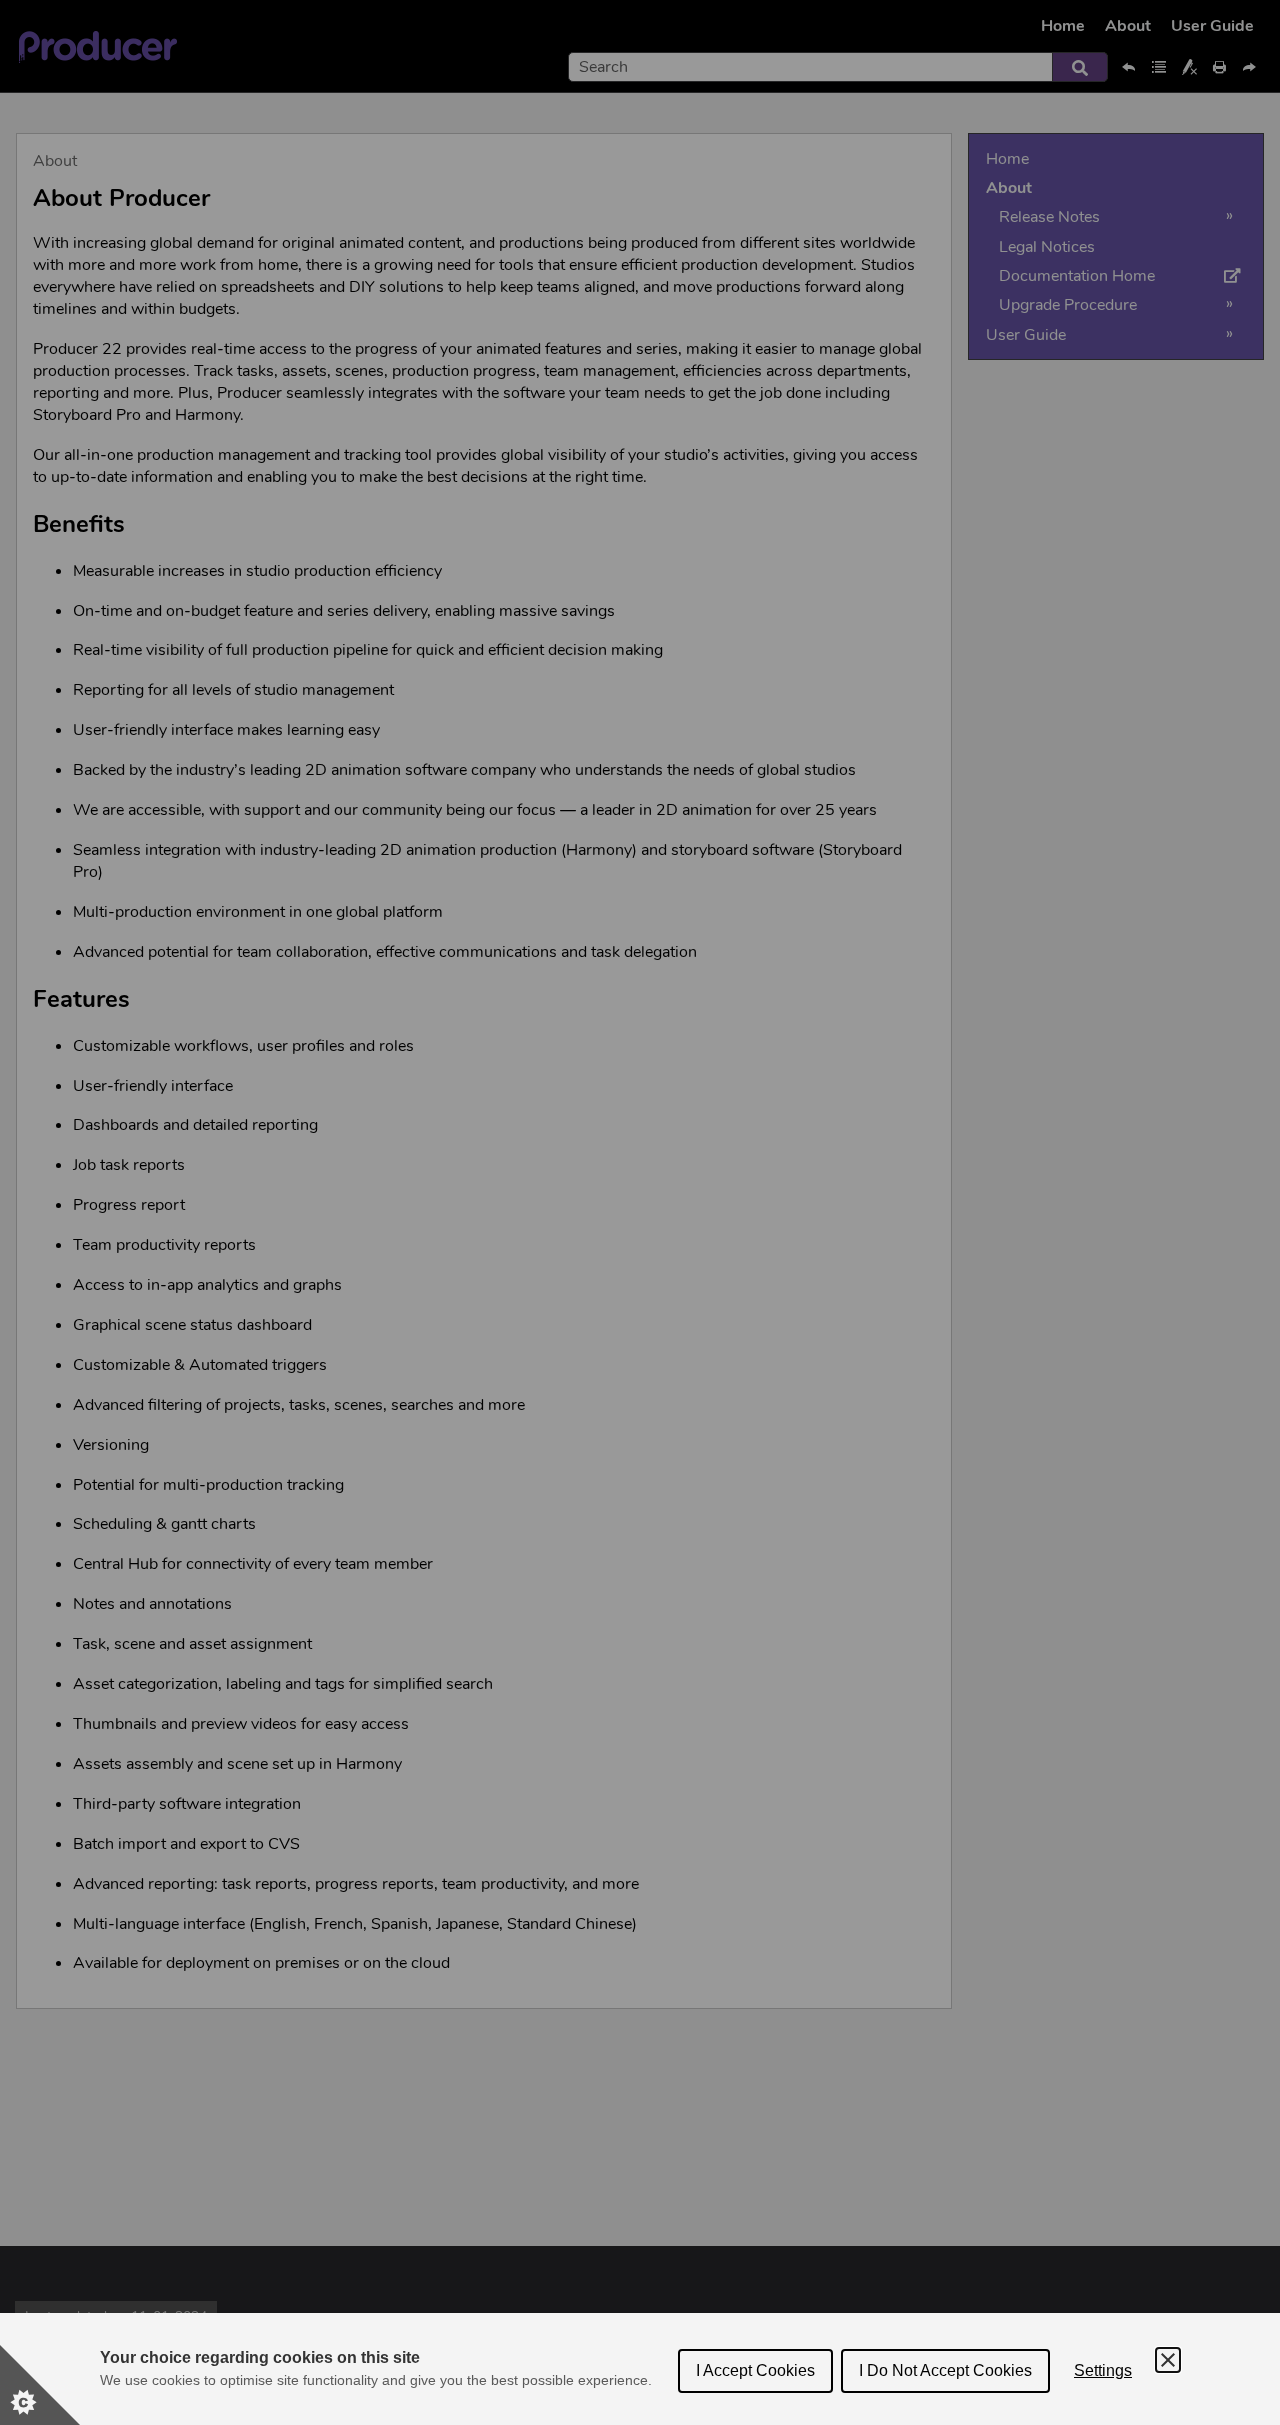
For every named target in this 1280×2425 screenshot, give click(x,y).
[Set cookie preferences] (40, 2385)
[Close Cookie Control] (1168, 2360)
